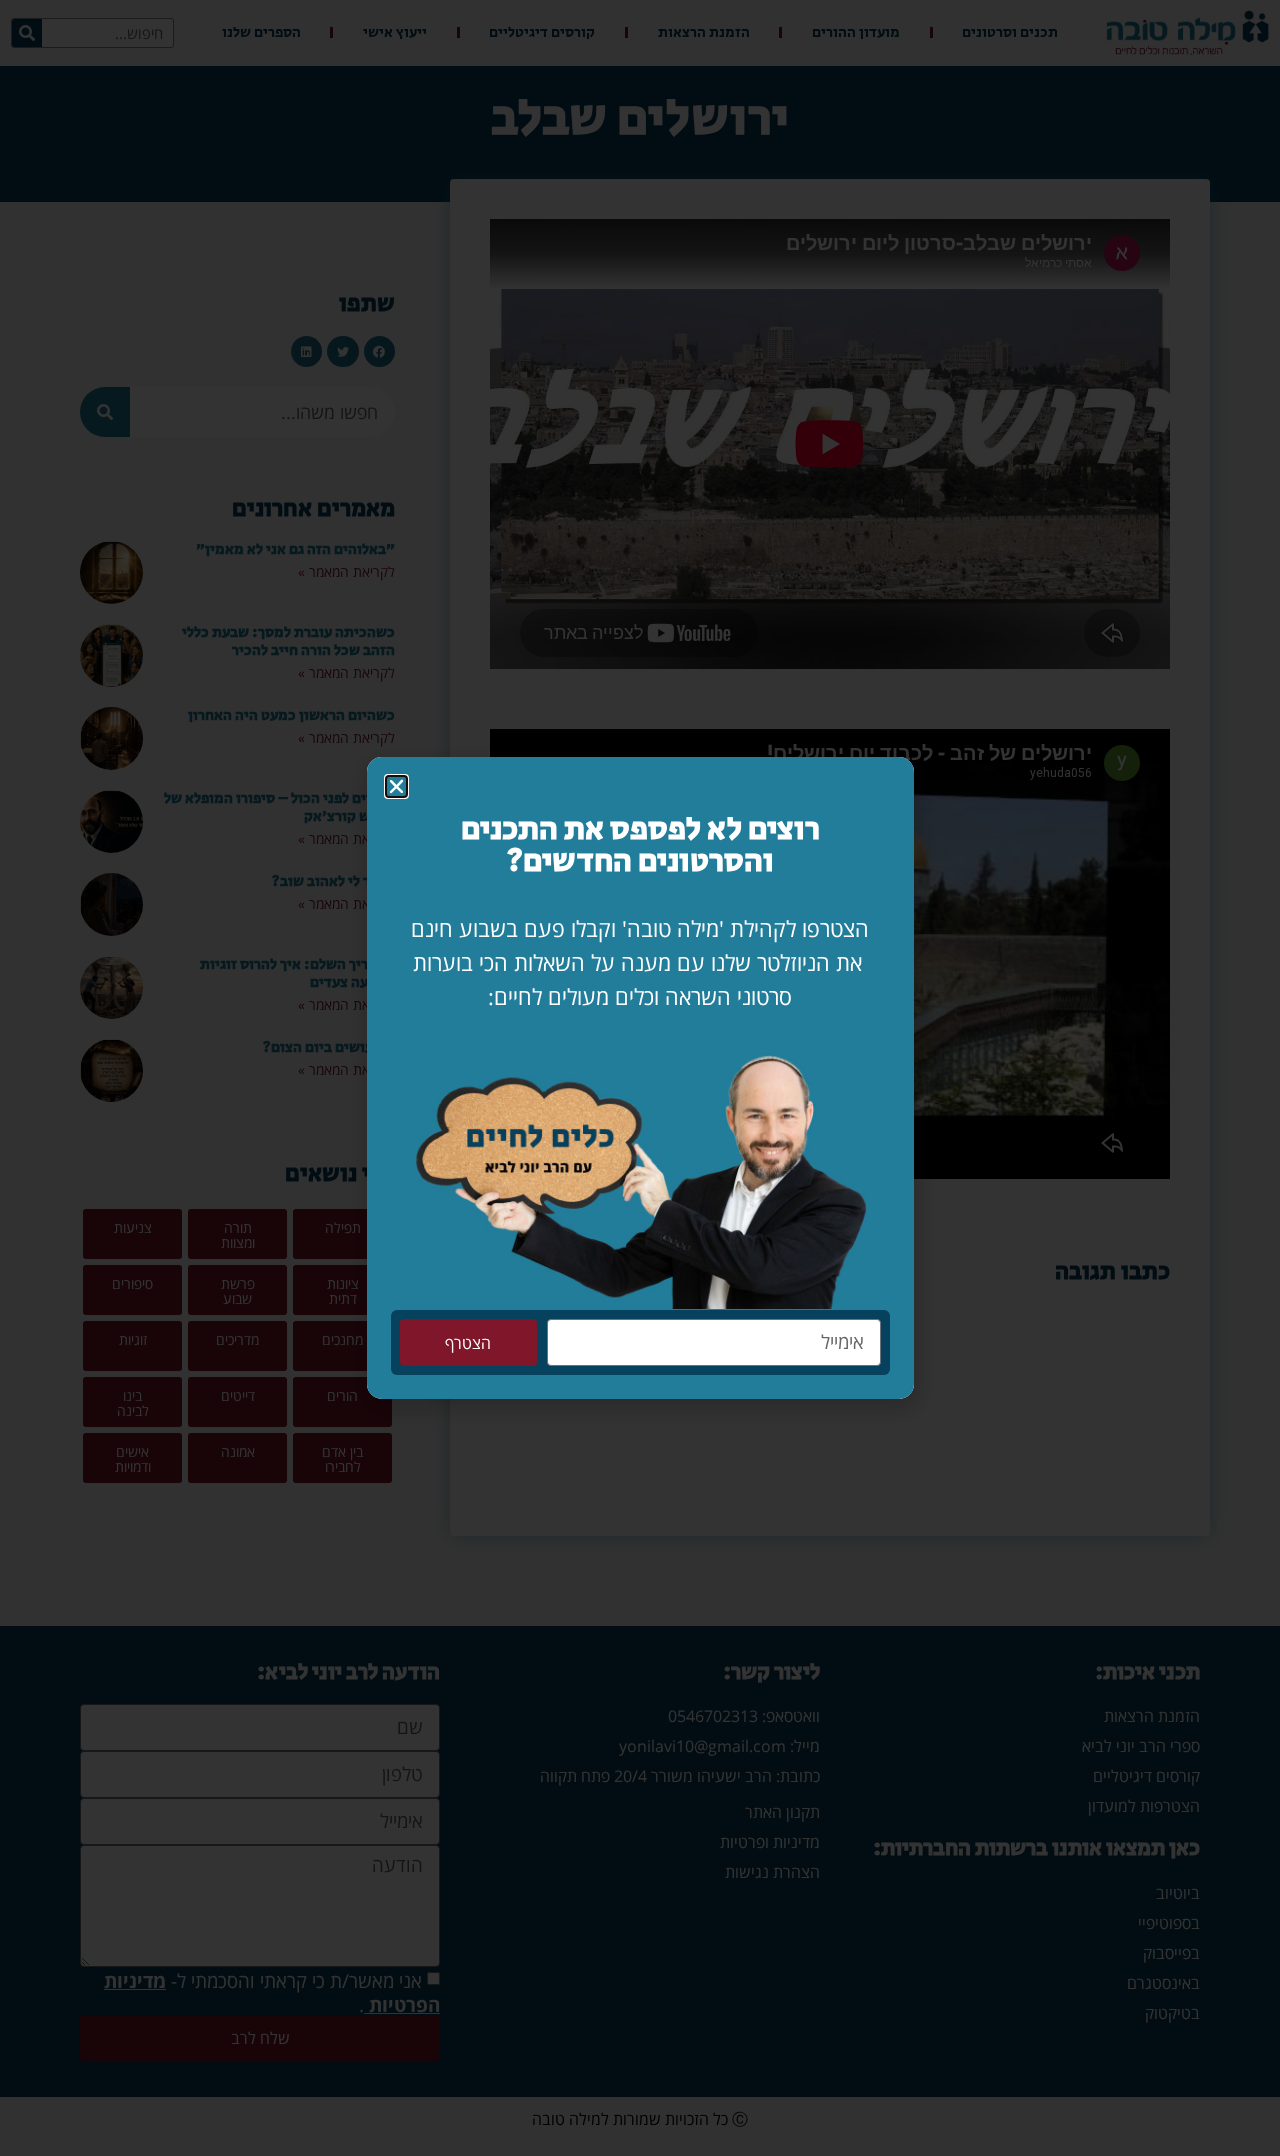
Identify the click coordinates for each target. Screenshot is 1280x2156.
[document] (640, 1078)
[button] (396, 786)
